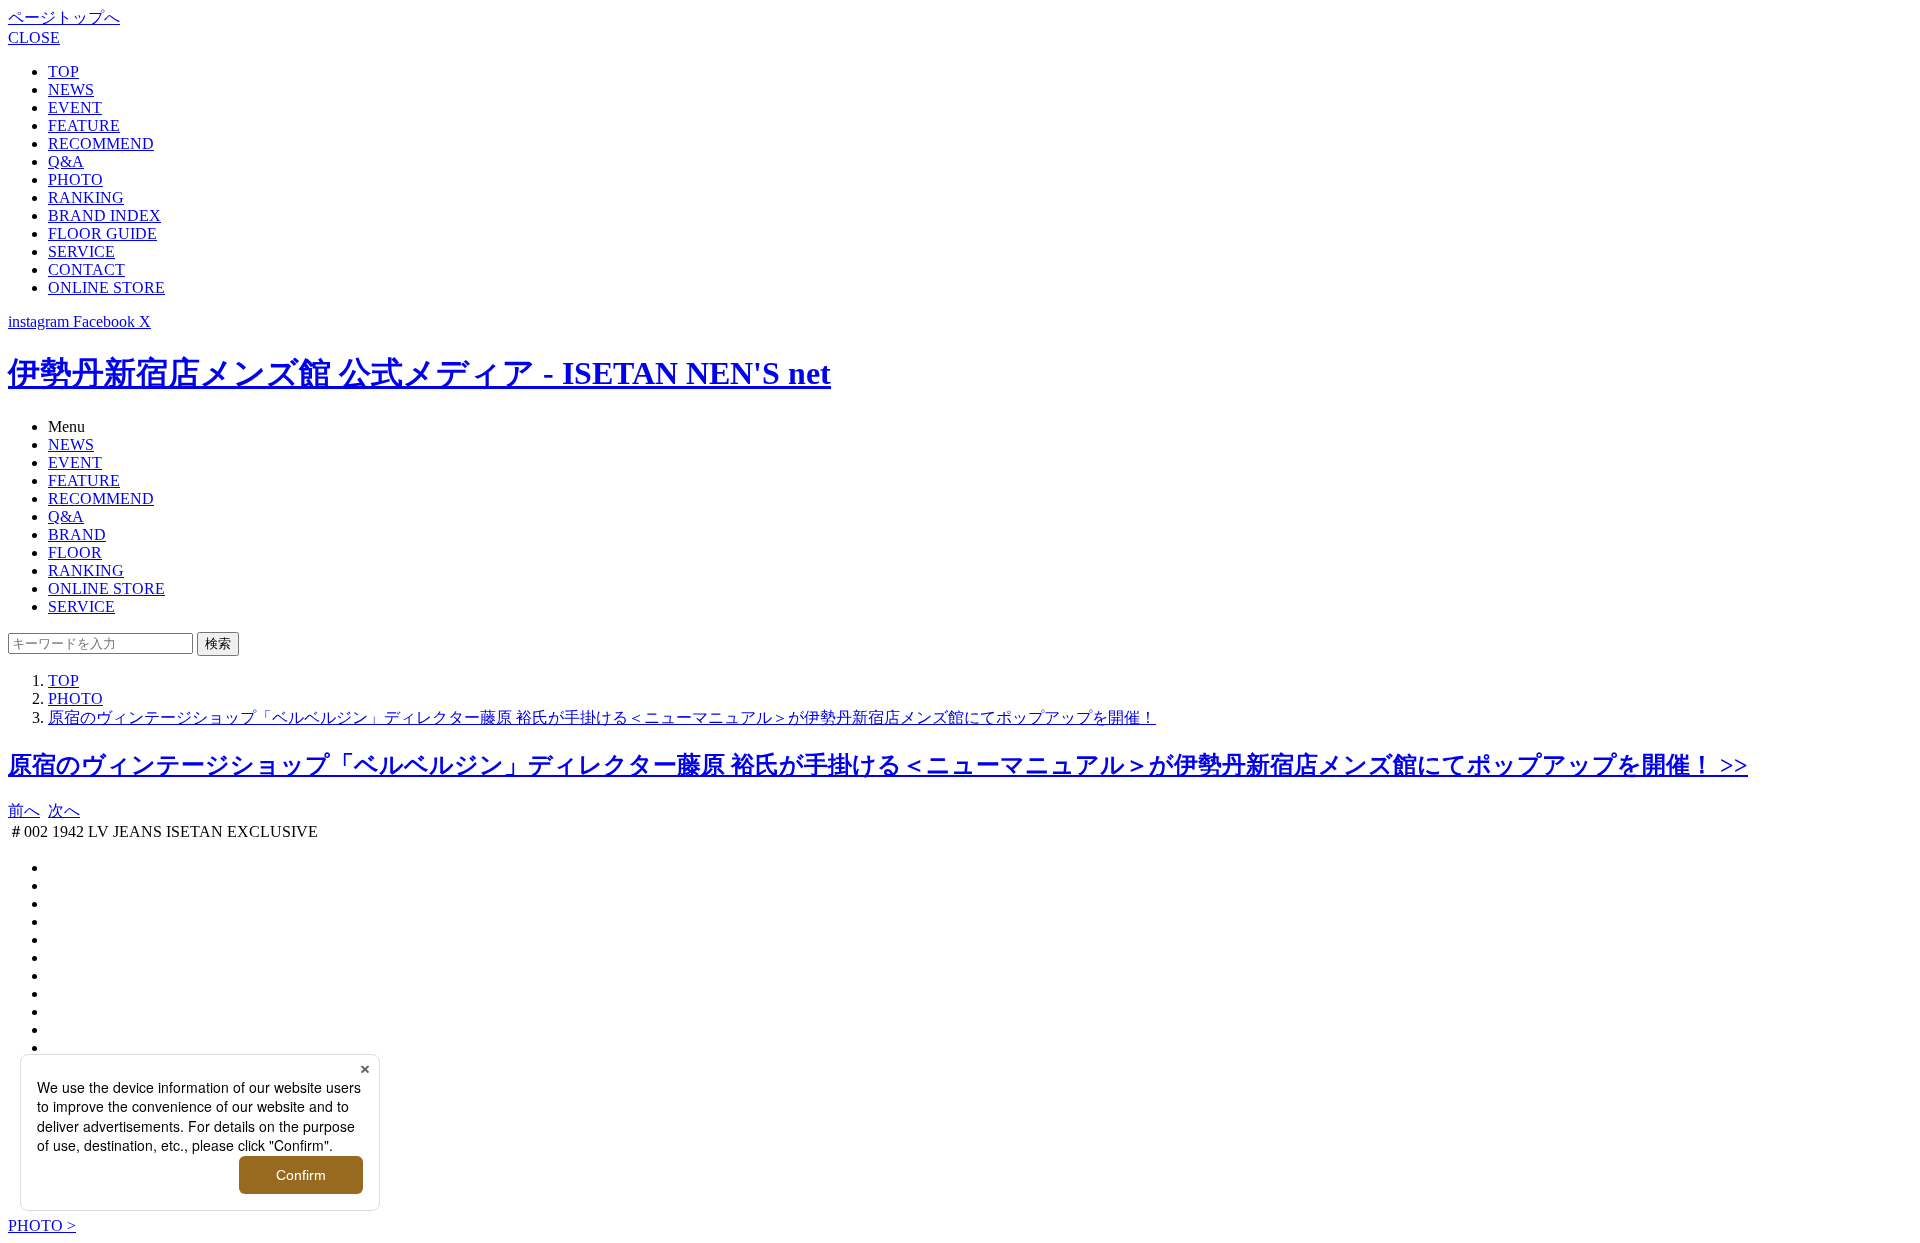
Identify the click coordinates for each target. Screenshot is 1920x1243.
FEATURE (84, 125)
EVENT (75, 107)
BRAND (77, 534)
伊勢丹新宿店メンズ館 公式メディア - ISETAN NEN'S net (419, 373)
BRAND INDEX (104, 215)
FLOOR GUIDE (102, 233)
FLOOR (75, 552)
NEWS (71, 89)
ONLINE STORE (106, 287)
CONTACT (86, 269)
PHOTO (75, 179)
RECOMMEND (101, 143)
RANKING (86, 197)
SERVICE (81, 251)
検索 (218, 643)
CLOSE (34, 37)
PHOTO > (42, 1225)
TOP (63, 71)
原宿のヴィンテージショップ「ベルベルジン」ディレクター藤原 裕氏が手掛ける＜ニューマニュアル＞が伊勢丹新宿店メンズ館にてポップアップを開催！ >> (878, 765)
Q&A (66, 161)
